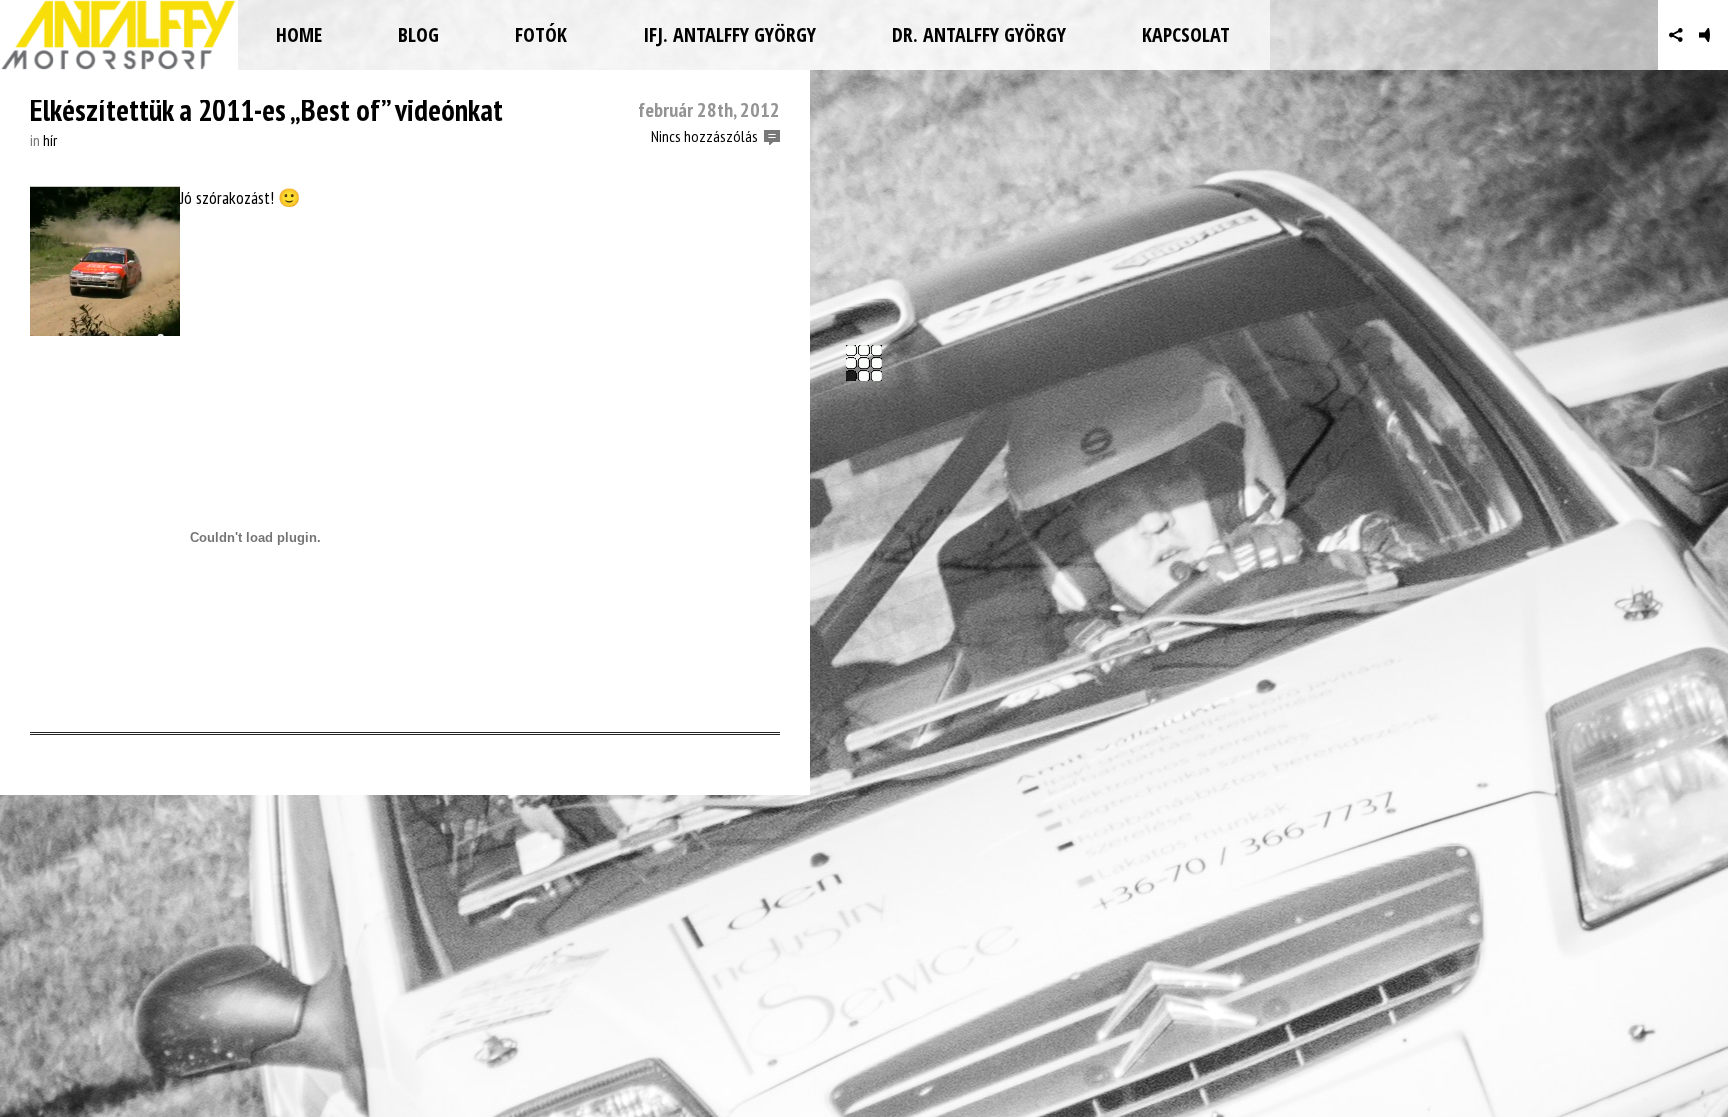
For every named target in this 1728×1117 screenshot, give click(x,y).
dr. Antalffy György (979, 34)
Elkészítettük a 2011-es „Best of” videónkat (266, 109)
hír (50, 140)
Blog (418, 34)
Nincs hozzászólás (704, 136)
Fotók (541, 34)
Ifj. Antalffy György (729, 34)
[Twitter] (1641, 35)
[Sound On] (1710, 35)
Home (299, 34)
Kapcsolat (1186, 34)
